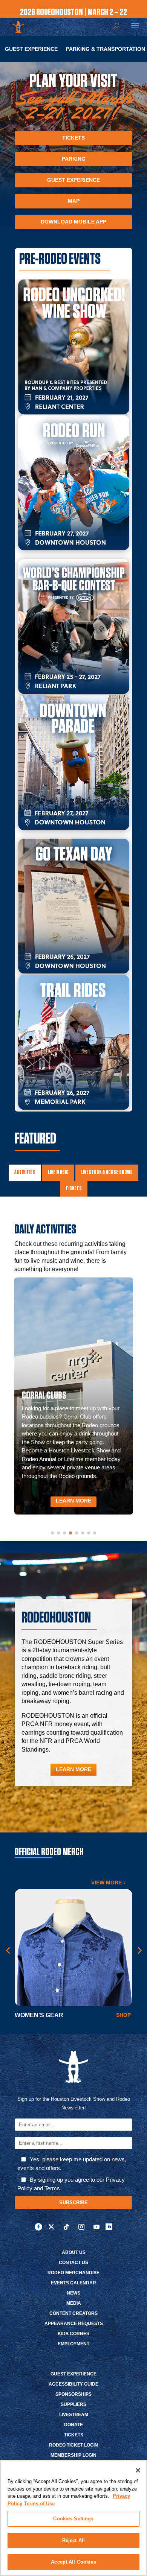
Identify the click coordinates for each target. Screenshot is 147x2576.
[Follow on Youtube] (96, 2227)
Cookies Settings (73, 2519)
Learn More (73, 1501)
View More (106, 1883)
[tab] (25, 1173)
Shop (123, 2015)
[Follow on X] (51, 2227)
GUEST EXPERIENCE (73, 180)
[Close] (138, 2470)
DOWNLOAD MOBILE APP (73, 222)
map (74, 201)
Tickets (73, 138)
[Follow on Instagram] (81, 2227)
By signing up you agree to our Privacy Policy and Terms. (71, 2184)
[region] (73, 2518)
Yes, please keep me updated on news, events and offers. (72, 2164)
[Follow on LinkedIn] (109, 2227)
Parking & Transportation (106, 49)
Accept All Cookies (73, 2562)
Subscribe (73, 2203)
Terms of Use (39, 2504)
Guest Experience (31, 49)
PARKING (74, 159)
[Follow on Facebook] (38, 2227)
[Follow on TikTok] (66, 2227)
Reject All (73, 2540)
